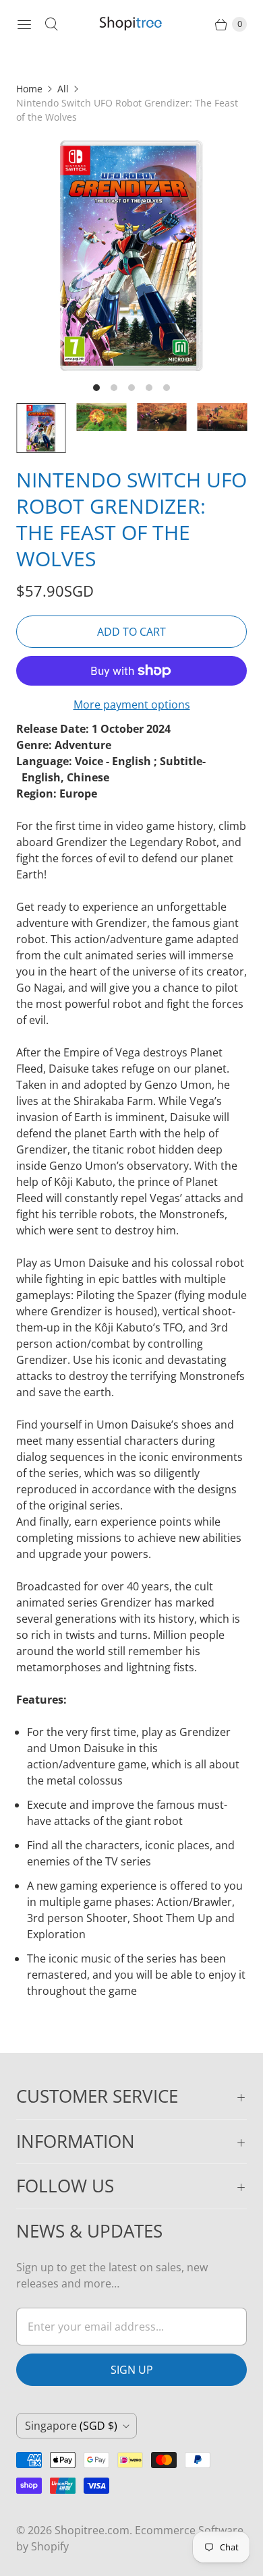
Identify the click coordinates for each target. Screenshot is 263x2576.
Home (29, 89)
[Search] (51, 24)
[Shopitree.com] (131, 24)
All (63, 89)
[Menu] (24, 24)
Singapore (71, 2426)
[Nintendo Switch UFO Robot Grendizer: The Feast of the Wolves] (131, 256)
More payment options (132, 705)
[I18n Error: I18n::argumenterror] (41, 428)
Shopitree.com (92, 2530)
